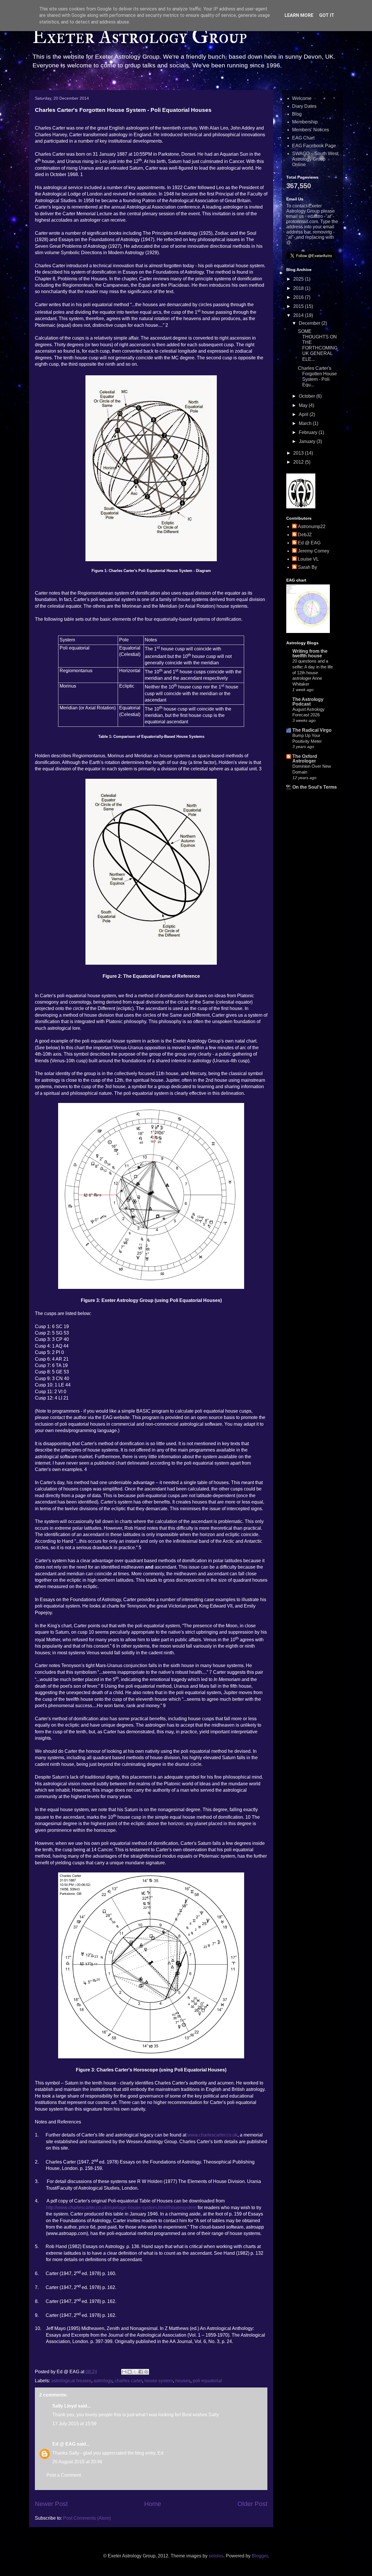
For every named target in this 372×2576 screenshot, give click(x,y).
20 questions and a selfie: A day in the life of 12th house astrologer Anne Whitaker (313, 672)
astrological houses (71, 2381)
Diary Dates (304, 106)
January (308, 441)
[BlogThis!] (130, 2372)
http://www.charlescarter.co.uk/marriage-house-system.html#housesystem (121, 2208)
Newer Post (51, 2504)
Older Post (252, 2504)
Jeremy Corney (314, 551)
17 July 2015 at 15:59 (74, 2424)
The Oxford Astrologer (305, 759)
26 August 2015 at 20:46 (77, 2462)
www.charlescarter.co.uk (212, 2135)
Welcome (302, 98)
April (304, 414)
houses (183, 2381)
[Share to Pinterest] (146, 2372)
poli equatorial (207, 2381)
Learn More (299, 15)
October (307, 396)
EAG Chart (303, 138)
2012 (299, 462)
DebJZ (305, 535)
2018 (299, 288)
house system (159, 2381)
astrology (103, 2381)
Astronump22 (312, 526)
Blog (297, 114)
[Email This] (124, 2372)
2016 (299, 297)
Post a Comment (64, 2475)
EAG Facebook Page (314, 146)
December (310, 323)
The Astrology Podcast (308, 702)
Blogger (260, 2556)
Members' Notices (311, 130)
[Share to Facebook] (141, 2372)
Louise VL (308, 559)
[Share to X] (135, 2372)
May (304, 405)
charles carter (128, 2381)
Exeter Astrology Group (139, 37)
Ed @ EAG (64, 2444)
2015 (299, 306)
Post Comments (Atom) (87, 2518)
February (309, 432)
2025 (299, 279)
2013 (299, 453)
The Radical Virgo (312, 730)
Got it (327, 15)
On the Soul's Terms (315, 787)
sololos (216, 2556)
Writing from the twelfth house (310, 653)
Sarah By (307, 567)
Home (153, 2504)
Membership (305, 122)
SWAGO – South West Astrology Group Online (315, 159)
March (306, 423)
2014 (299, 315)
